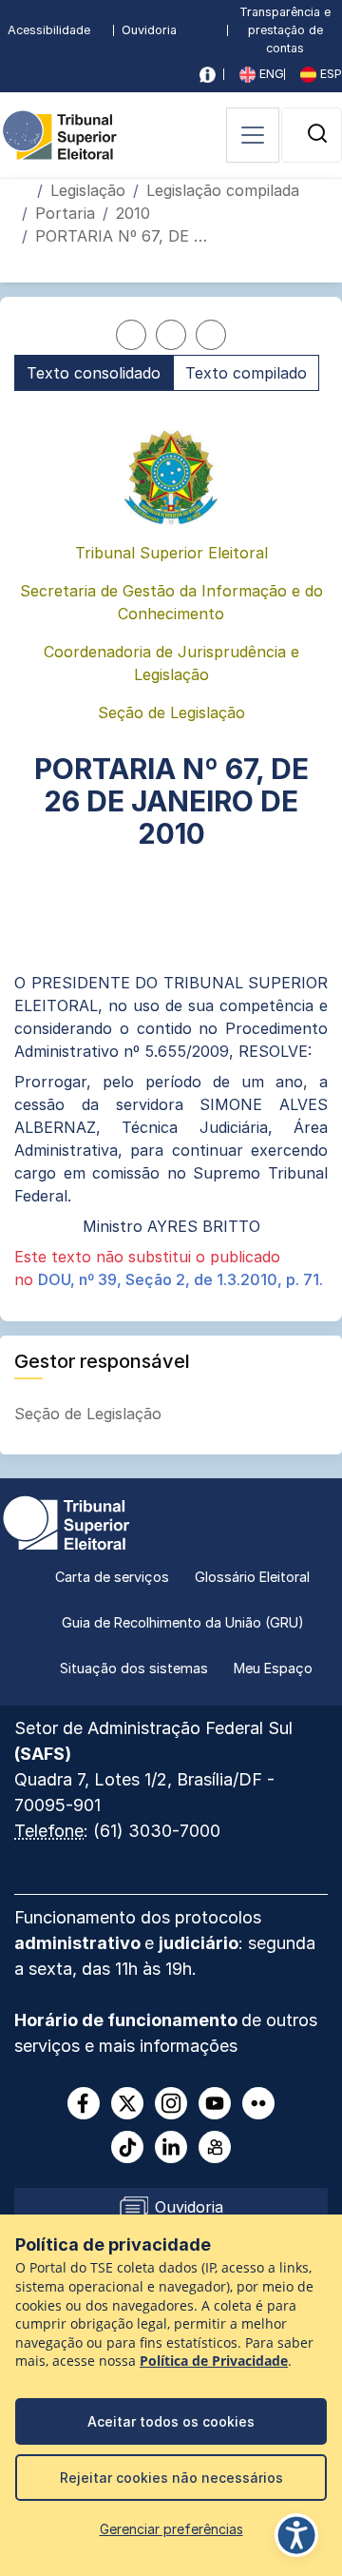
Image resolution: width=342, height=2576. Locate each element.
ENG (270, 74)
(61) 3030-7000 (157, 1831)
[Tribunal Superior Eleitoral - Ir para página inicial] (60, 133)
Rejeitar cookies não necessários (171, 2478)
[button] (317, 133)
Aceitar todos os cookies (171, 2421)
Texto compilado (246, 373)
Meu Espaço (273, 1668)
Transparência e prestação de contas (285, 30)
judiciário (199, 1943)
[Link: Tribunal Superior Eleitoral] (66, 1521)
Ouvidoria (149, 30)
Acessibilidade (49, 30)
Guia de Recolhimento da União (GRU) (183, 1622)
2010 (133, 213)
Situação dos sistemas (134, 1668)
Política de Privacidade (214, 2361)
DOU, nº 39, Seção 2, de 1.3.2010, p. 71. (180, 1279)
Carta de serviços (112, 1577)
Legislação (88, 190)
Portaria (65, 213)
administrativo (79, 1943)
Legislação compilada (223, 190)
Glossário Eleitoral (252, 1577)
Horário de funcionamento (128, 2020)
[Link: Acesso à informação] (208, 75)
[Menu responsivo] (253, 135)
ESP (329, 74)
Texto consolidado (94, 373)
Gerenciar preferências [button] (171, 2529)
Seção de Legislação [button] (90, 1414)
